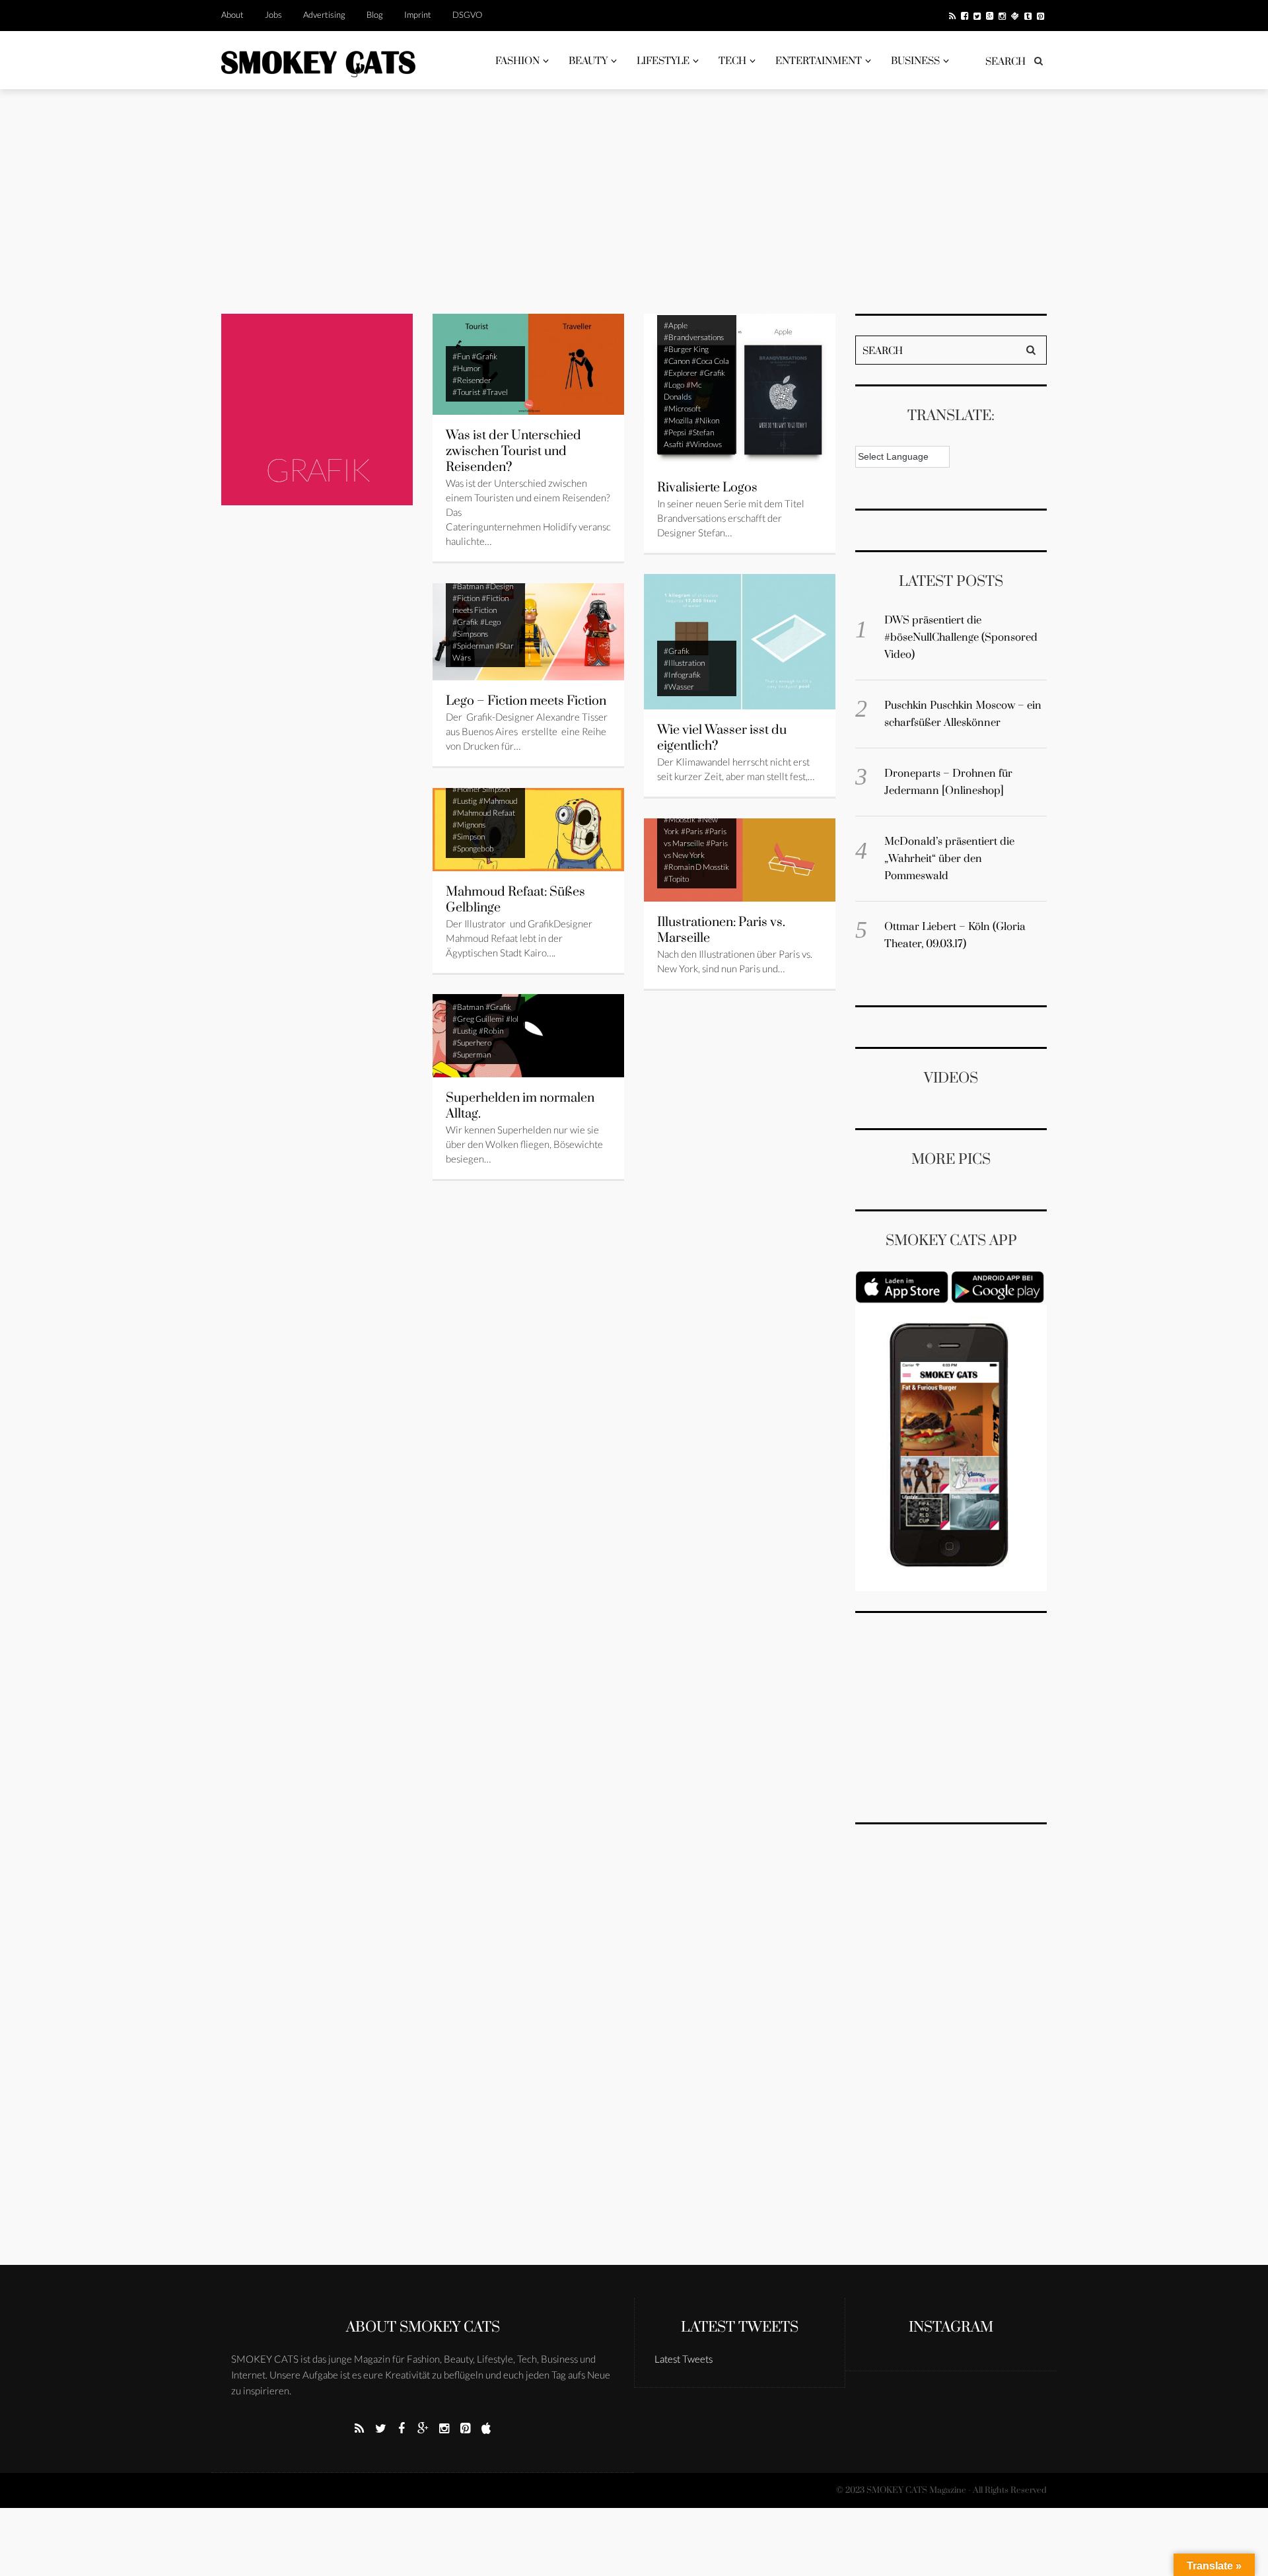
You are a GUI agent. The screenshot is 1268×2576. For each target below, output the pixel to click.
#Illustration (684, 663)
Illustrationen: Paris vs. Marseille (721, 930)
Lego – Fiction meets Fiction (526, 701)
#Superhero (472, 1043)
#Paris (692, 831)
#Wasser (679, 687)
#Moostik (680, 819)
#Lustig (465, 801)
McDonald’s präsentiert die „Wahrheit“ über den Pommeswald (949, 859)
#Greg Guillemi (478, 1019)
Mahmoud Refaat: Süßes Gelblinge (515, 900)
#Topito (676, 879)
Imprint (418, 15)
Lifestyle (663, 61)
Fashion (517, 61)
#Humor (467, 368)
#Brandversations (694, 337)
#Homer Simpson (481, 789)
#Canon (677, 361)
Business (915, 61)
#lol (512, 1019)
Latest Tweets (740, 2327)
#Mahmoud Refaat (484, 813)
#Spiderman (473, 646)
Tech (732, 61)
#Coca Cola (710, 361)
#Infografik (682, 675)
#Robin (491, 1031)
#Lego (490, 622)
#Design (499, 586)
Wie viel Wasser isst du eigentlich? (722, 738)
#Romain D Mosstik (696, 867)
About (232, 15)
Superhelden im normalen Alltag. (520, 1106)
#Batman (468, 586)
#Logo (674, 385)
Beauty (588, 61)
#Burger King (686, 349)
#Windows (704, 444)
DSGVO (467, 15)
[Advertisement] (634, 201)
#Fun (461, 356)
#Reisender (472, 380)
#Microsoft (682, 409)
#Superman (472, 1055)
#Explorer (681, 373)
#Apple (676, 325)
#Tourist (466, 392)
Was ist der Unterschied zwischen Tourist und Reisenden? (513, 451)
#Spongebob (473, 848)
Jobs (273, 15)
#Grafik (484, 356)
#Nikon (707, 420)
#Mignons (469, 825)
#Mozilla (678, 420)
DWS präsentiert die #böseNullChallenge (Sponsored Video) (961, 637)
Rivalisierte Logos (707, 488)
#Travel (495, 392)
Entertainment (819, 61)
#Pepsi (675, 432)
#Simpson (469, 837)
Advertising (324, 15)
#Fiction (466, 598)
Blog (375, 15)
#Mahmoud (498, 801)
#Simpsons (470, 634)
